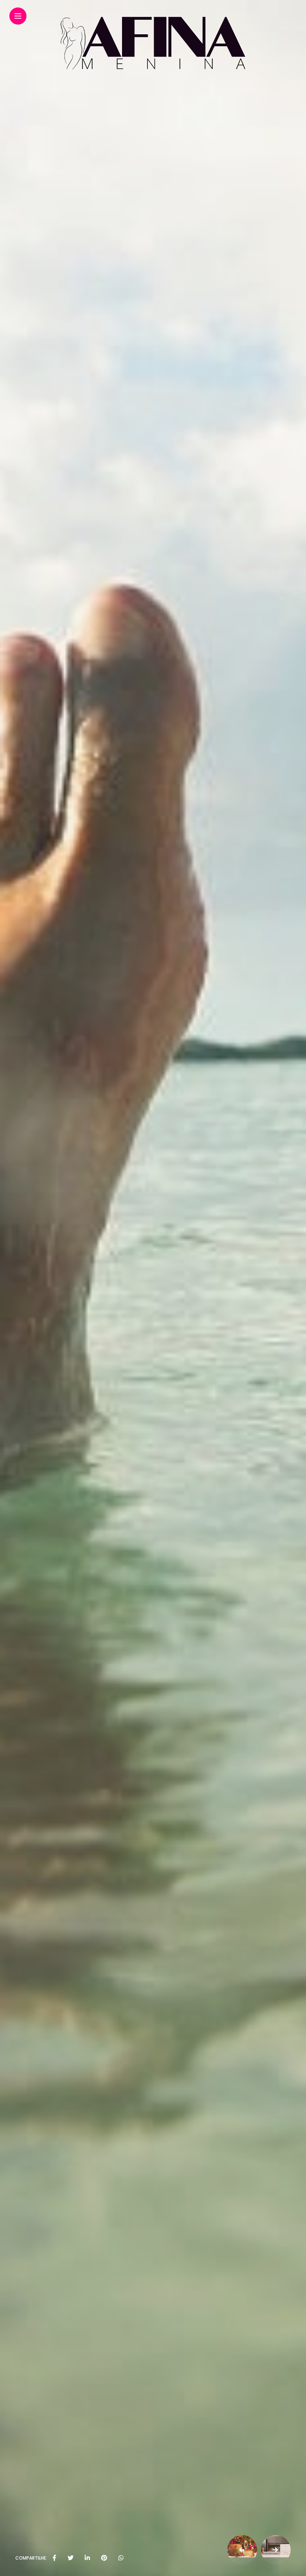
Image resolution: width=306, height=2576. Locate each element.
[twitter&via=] (71, 2558)
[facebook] (54, 2558)
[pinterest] (104, 2558)
